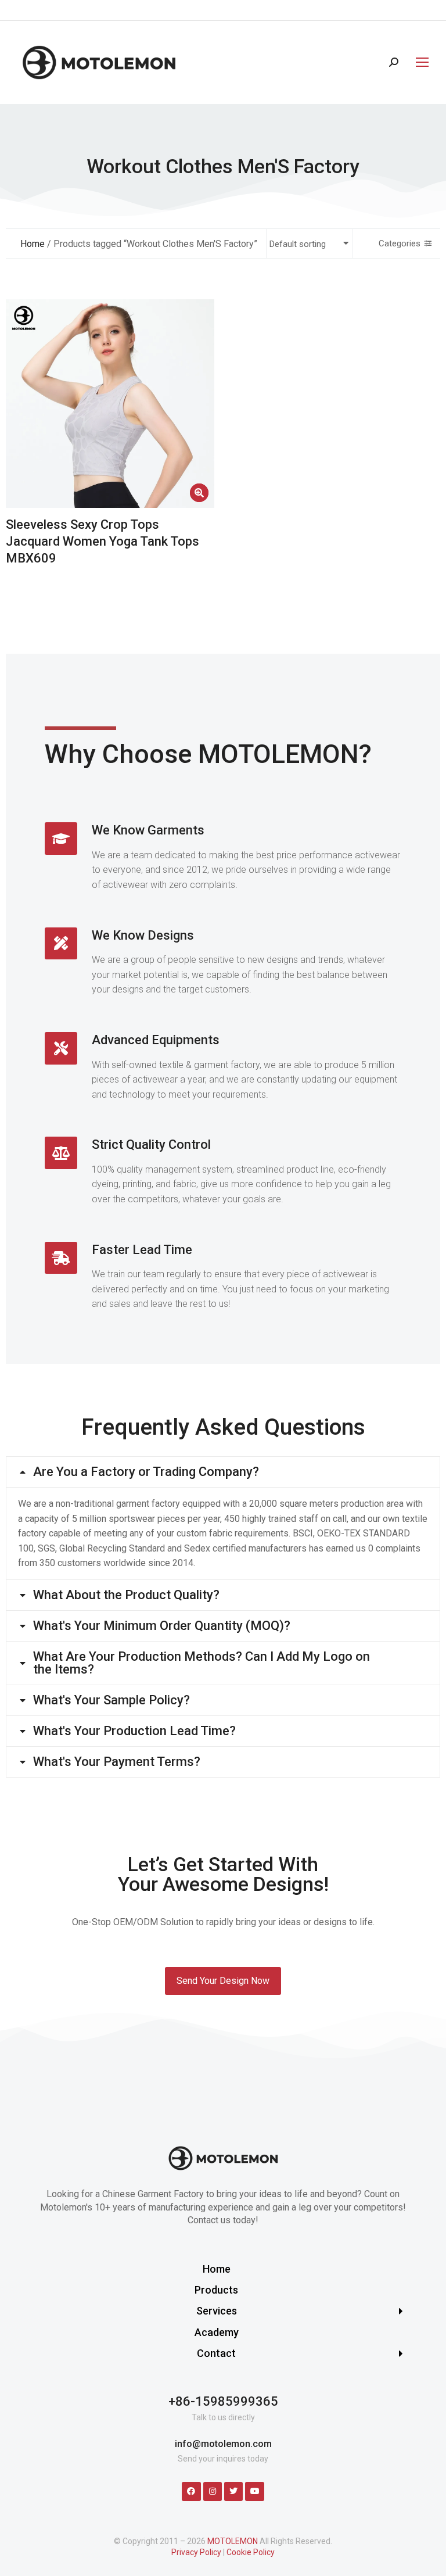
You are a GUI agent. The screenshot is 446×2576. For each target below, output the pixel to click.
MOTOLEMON (233, 2541)
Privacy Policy (196, 2552)
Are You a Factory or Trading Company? (146, 1472)
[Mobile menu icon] (419, 62)
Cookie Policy (251, 2552)
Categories (400, 243)
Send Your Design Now (223, 1981)
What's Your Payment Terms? (117, 1762)
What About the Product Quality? (126, 1595)
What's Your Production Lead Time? (134, 1731)
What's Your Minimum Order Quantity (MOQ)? (162, 1626)
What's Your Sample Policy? (111, 1700)
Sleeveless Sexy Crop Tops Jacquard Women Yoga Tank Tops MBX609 (102, 541)
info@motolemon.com (223, 2444)
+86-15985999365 (223, 2401)
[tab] (223, 1472)
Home (33, 244)
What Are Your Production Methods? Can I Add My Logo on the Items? (202, 1663)
